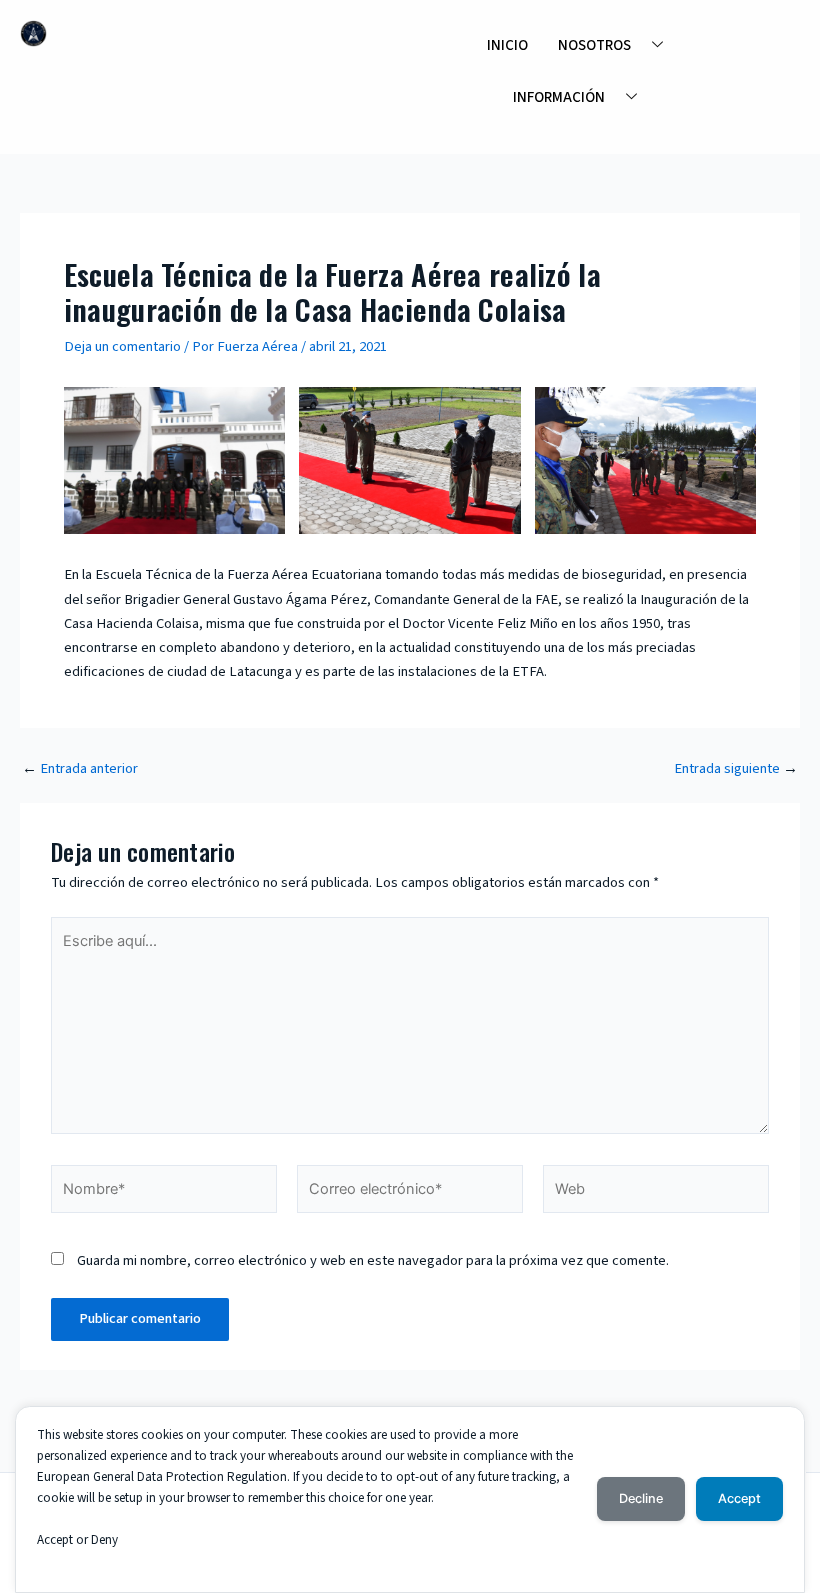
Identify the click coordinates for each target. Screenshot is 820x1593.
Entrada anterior (80, 769)
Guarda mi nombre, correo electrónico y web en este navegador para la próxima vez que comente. (373, 1260)
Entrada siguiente (736, 769)
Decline (641, 1498)
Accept (739, 1498)
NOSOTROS (594, 45)
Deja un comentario (122, 346)
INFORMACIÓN (559, 97)
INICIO (507, 45)
